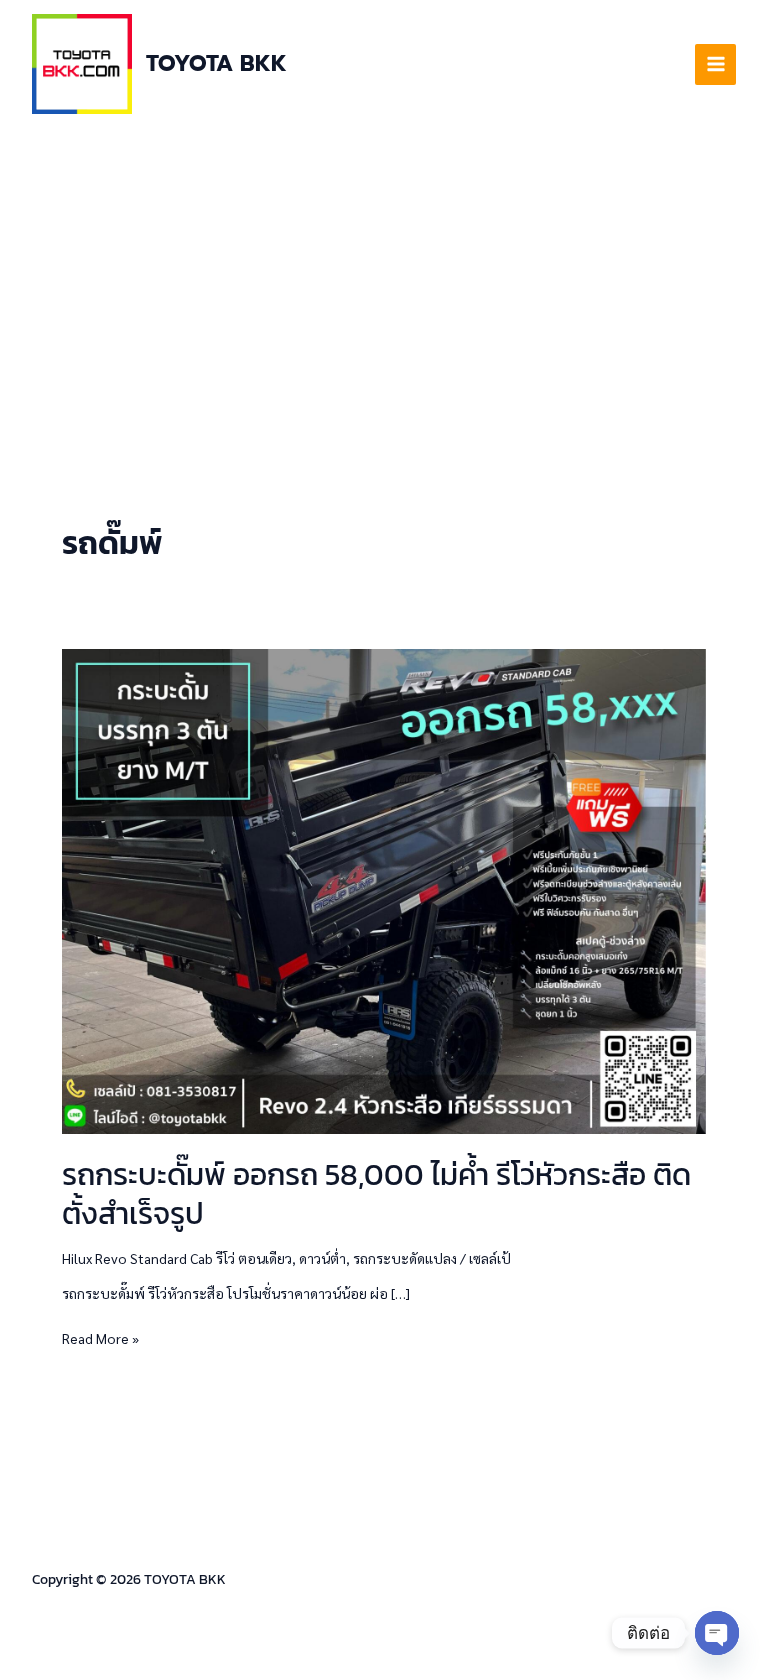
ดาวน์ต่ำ (322, 1258)
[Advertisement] (384, 278)
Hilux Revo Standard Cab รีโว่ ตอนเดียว (177, 1258)
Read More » (100, 1337)
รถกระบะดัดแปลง (405, 1258)
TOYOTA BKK (216, 63)
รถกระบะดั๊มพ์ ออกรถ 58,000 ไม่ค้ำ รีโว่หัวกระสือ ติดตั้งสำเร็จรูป (376, 1194)
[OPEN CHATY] (717, 1633)
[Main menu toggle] (715, 64)
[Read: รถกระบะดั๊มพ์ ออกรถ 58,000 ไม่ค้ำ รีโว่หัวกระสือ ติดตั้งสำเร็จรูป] (384, 889)
